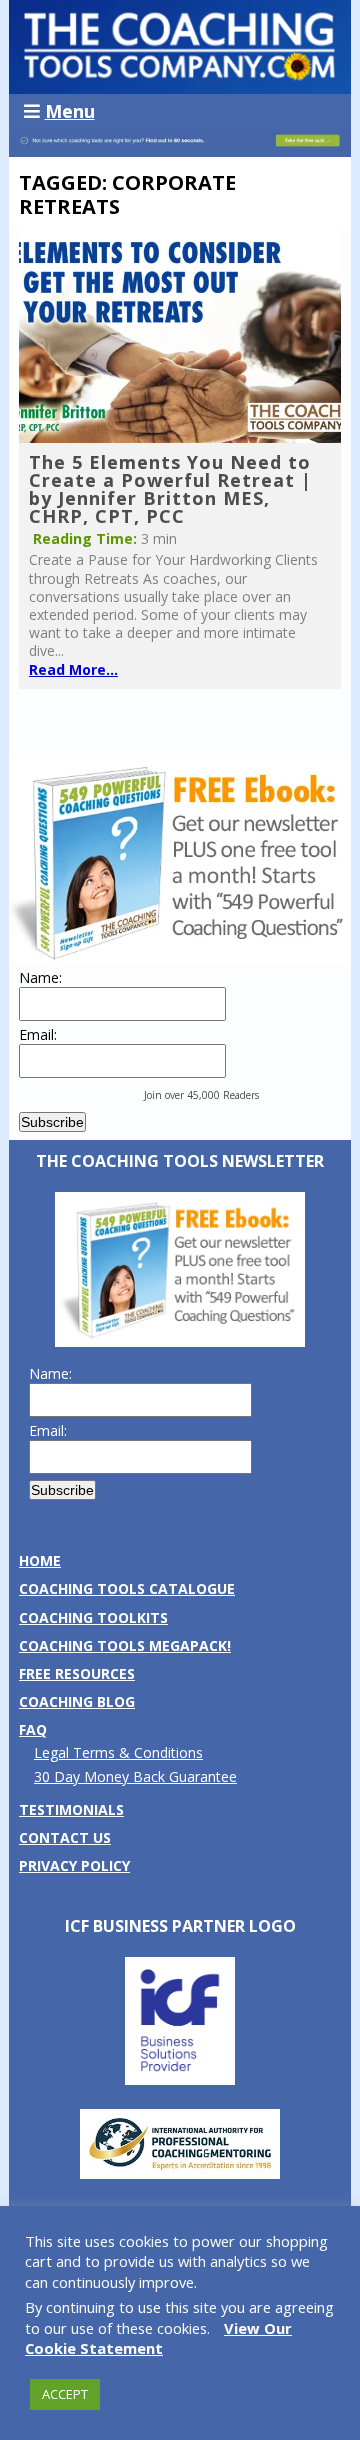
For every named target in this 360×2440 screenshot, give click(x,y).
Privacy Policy (74, 1865)
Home (40, 1560)
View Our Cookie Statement (158, 2338)
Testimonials (71, 1809)
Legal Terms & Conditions (118, 1752)
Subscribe (52, 1122)
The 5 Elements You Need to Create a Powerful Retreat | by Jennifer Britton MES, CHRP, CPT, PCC (170, 489)
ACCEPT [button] (65, 2394)
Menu (70, 111)
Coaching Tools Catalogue (127, 1588)
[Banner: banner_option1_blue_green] (180, 146)
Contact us (65, 1837)
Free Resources (77, 1673)
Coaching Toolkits (93, 1617)
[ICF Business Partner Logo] (180, 2079)
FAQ (33, 1729)
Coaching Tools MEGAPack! (125, 1645)
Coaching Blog (77, 1701)
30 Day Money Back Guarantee (135, 1776)
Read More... (73, 669)
